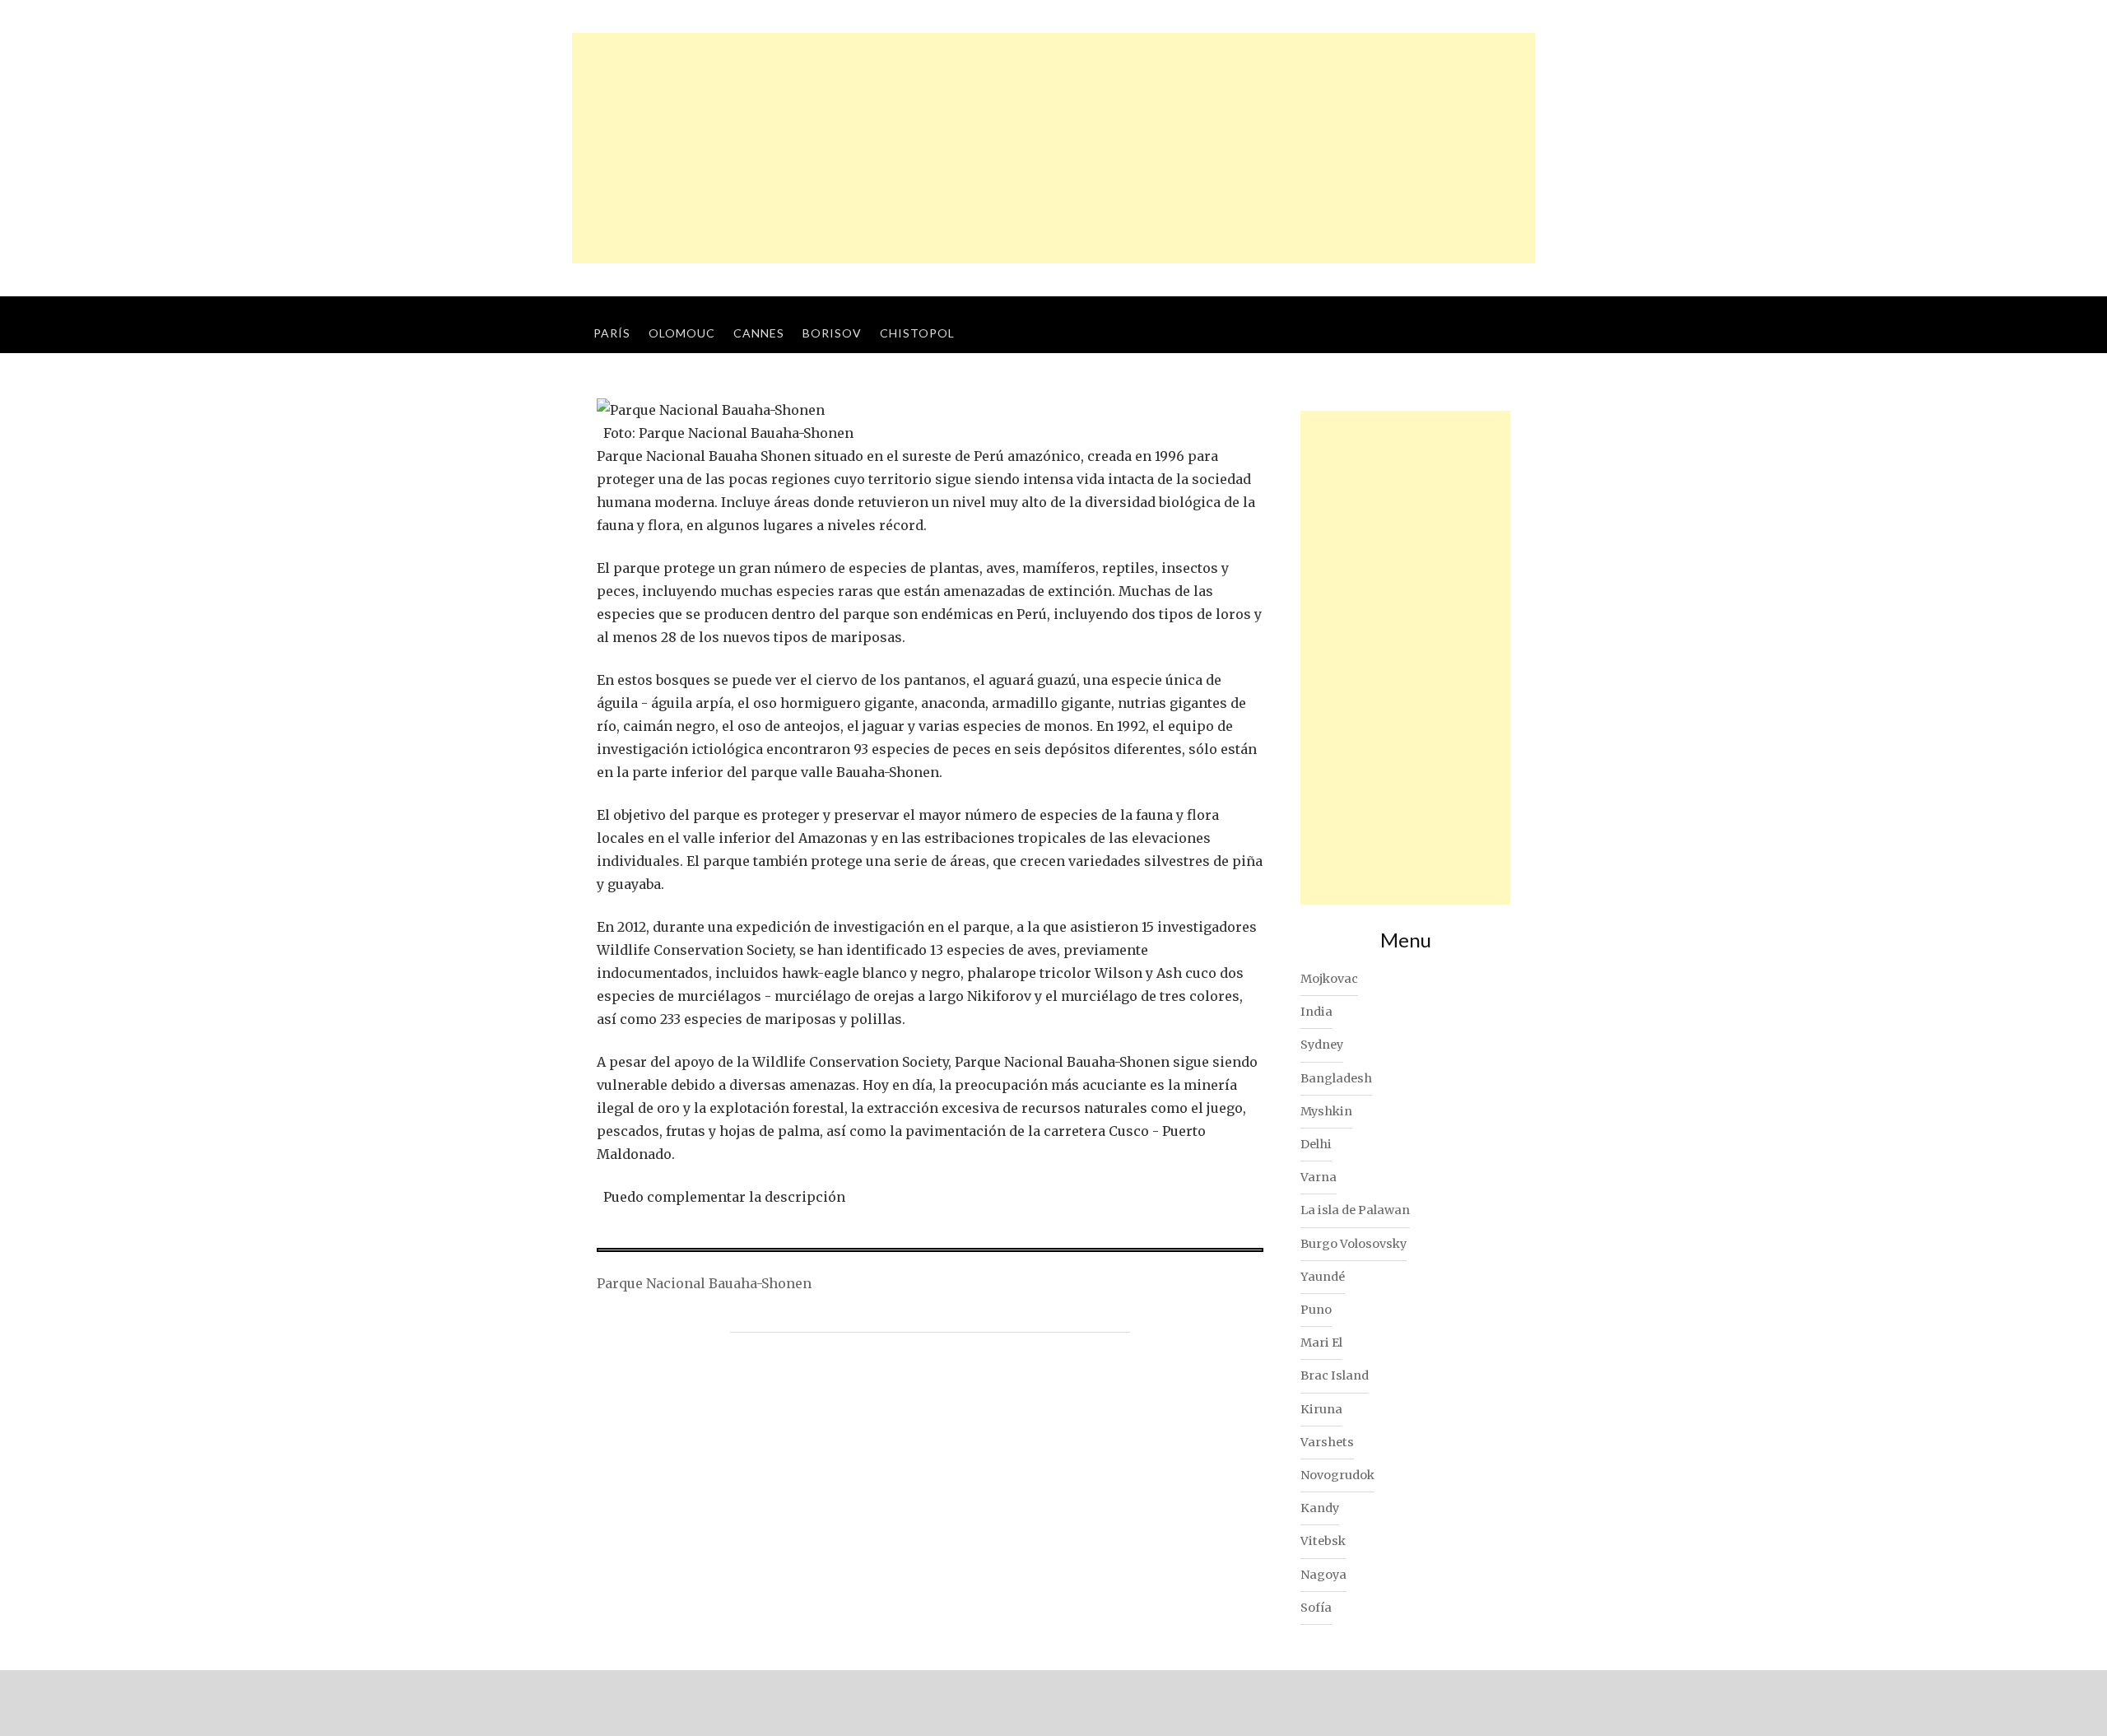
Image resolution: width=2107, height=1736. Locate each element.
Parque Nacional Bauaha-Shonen (704, 1283)
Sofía (1316, 1608)
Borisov (832, 333)
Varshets (1327, 1442)
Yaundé (1323, 1277)
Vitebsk (1323, 1541)
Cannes (759, 333)
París (612, 333)
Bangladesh (1336, 1078)
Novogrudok (1337, 1475)
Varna (1319, 1177)
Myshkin (1326, 1111)
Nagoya (1323, 1575)
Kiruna (1321, 1409)
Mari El (1321, 1343)
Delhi (1316, 1144)
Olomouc (682, 333)
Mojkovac (1329, 979)
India (1316, 1012)
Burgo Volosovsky (1354, 1244)
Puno (1316, 1310)
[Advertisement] (1053, 148)
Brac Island (1335, 1375)
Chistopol (917, 333)
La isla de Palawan (1355, 1210)
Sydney (1322, 1045)
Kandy (1320, 1508)
